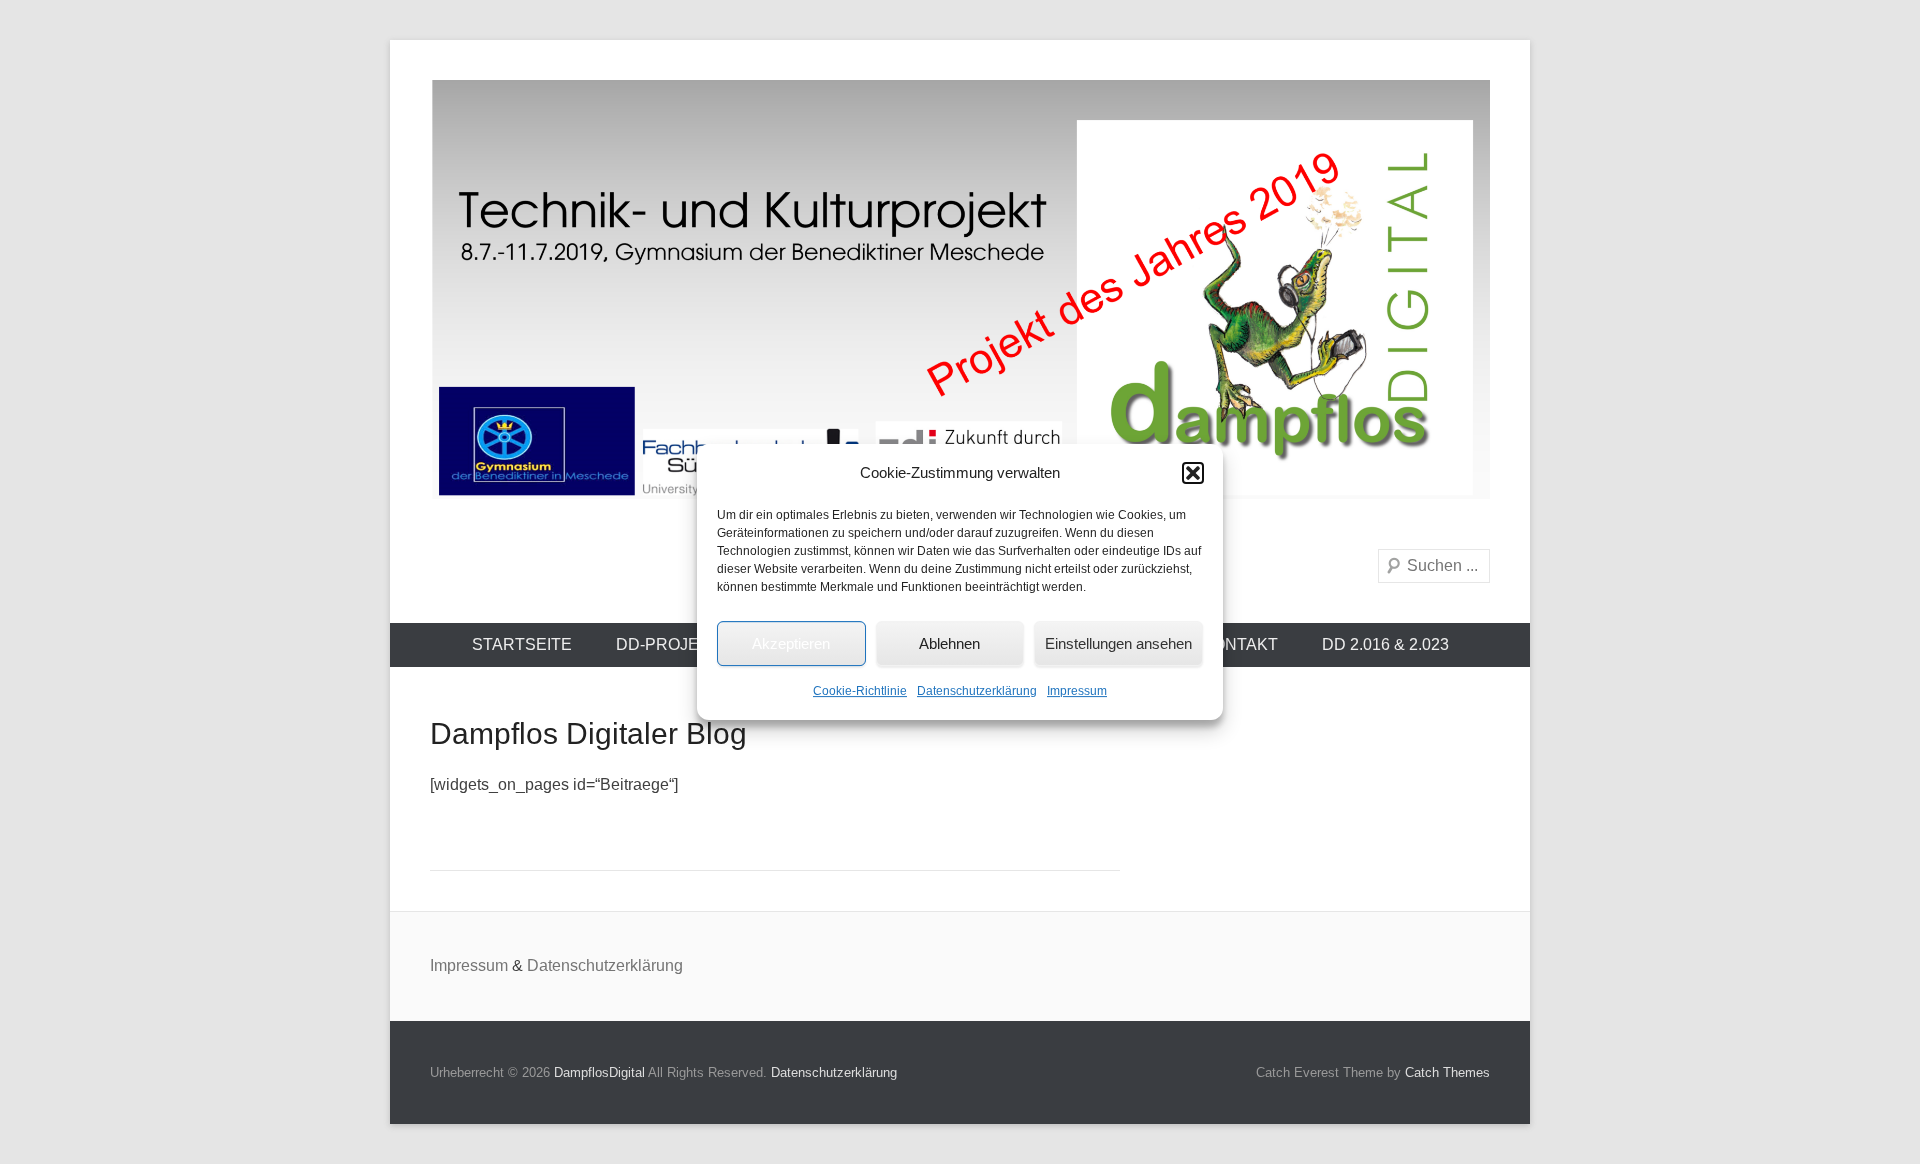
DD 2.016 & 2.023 (1385, 644)
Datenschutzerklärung (977, 691)
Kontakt (1240, 644)
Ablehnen (949, 643)
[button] (1193, 473)
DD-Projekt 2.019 (690, 644)
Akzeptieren (791, 643)
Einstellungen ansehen (1118, 643)
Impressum (1077, 691)
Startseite (522, 644)
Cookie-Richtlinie (860, 691)
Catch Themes (1447, 1072)
